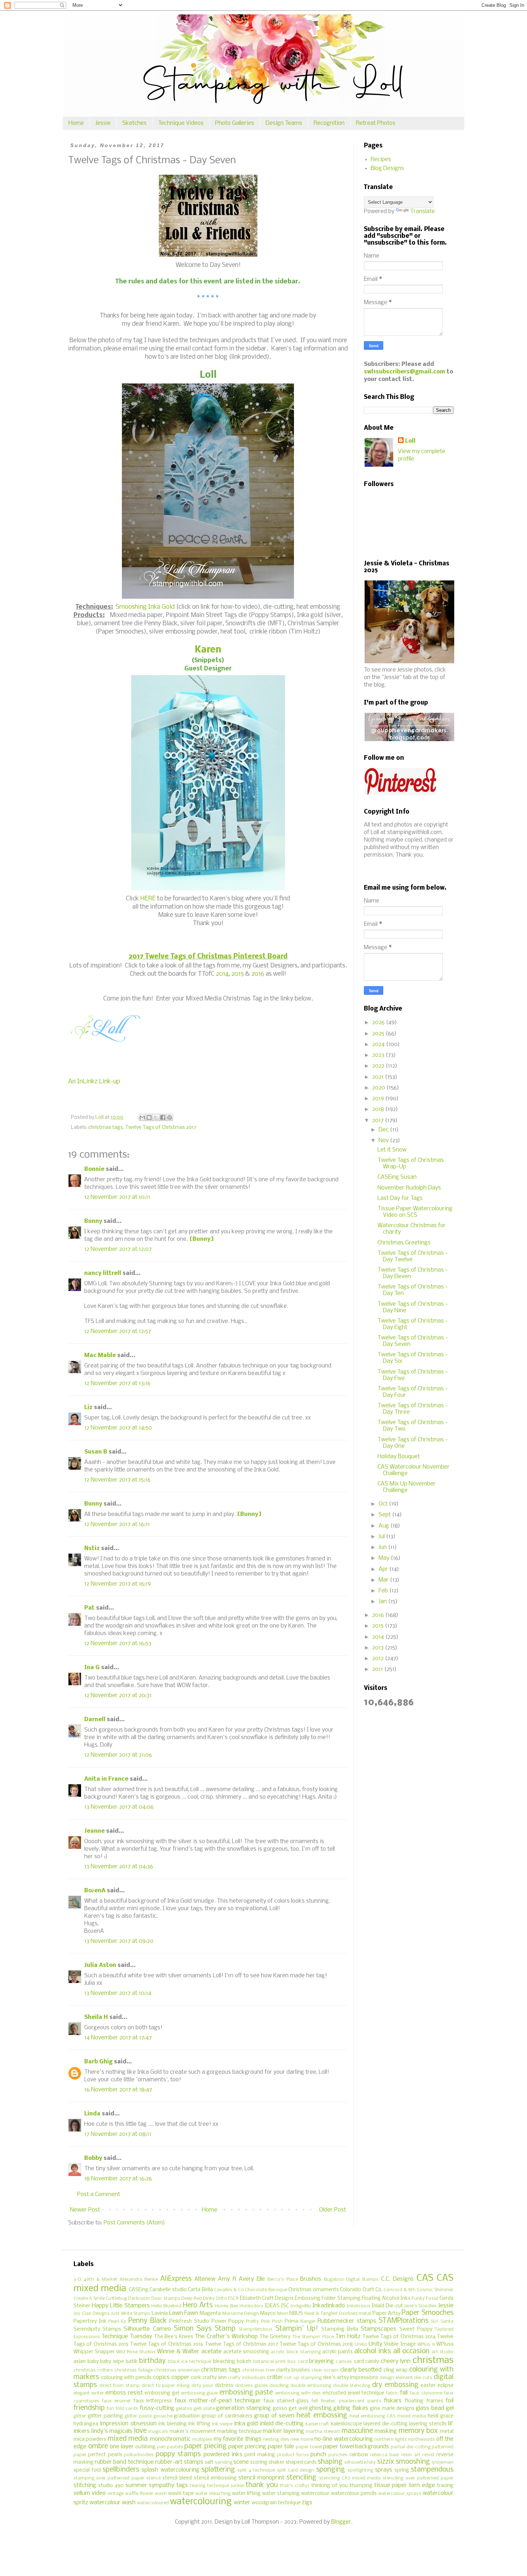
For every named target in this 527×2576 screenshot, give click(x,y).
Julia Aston (100, 1965)
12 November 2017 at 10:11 (117, 1197)
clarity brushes (293, 2370)
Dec (384, 1130)
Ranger (308, 2321)
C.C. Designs (397, 2279)
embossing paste (246, 2393)
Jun (383, 1547)
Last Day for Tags (400, 1198)
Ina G (92, 1668)
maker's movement (193, 2432)
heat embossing (322, 2416)
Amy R (227, 2279)
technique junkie (225, 2486)
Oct (384, 1504)
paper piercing (247, 2447)
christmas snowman (177, 2370)
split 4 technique (256, 2470)
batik (132, 2362)
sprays (384, 2470)
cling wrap (396, 2370)
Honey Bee (226, 2306)
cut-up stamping (303, 2378)
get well (298, 2409)
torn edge (422, 2485)
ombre (98, 2447)
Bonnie (94, 1169)
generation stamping (243, 2408)
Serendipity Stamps (97, 2329)
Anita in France (106, 1779)
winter (242, 2503)
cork (196, 2378)
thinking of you (329, 2486)
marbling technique (239, 2432)
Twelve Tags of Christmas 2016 (167, 2344)
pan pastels (170, 2447)
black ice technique (190, 2362)
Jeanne (94, 1831)
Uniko (361, 2344)
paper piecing (205, 2447)
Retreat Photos (376, 123)
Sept (385, 1515)
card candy (367, 2362)
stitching (85, 2485)
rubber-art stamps (179, 2462)
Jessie (103, 123)
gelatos (184, 2409)
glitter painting (105, 2416)
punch (318, 2455)
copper (180, 2377)
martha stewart (323, 2432)
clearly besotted (361, 2370)
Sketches (134, 123)
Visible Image (400, 2344)
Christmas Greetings (404, 1243)
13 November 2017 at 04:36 (119, 1867)
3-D (77, 2280)
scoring (259, 2462)
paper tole (281, 2447)
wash (161, 2494)
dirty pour (203, 2386)
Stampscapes (378, 2329)
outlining (145, 2447)
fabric (392, 2393)
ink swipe (222, 2424)
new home (302, 2440)
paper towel (309, 2447)
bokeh (244, 2362)
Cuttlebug (116, 2299)
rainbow (359, 2455)
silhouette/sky (360, 2462)
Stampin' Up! (297, 2329)
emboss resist (124, 2393)
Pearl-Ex (117, 2321)
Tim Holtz (348, 2337)
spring (402, 2470)
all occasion (411, 2351)
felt (315, 2401)
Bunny (93, 1221)
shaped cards (301, 2462)
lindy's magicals (112, 2431)
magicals (158, 2432)
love (140, 2431)
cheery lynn (396, 2361)
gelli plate (204, 2409)
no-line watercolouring (343, 2439)
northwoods (421, 2440)
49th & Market (100, 2280)
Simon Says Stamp (205, 2329)
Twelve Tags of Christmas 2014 (399, 2337)
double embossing (311, 2386)
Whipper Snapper (94, 2352)
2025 (379, 1034)
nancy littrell (103, 1273)
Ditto (222, 2299)
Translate (422, 211)
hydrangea (86, 2424)
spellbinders (121, 2470)
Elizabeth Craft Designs (267, 2299)
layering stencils (428, 2424)
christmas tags (106, 1128)
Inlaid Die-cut (387, 2306)
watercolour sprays (400, 2494)
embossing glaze (200, 2393)
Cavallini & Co (229, 2290)
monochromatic (170, 2439)
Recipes (381, 159)
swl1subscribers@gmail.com (405, 372)
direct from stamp (120, 2386)
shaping (330, 2462)
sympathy (162, 2485)
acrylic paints (338, 2352)
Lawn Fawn (184, 2313)
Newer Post (85, 2210)
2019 (379, 1099)
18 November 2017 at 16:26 (118, 2179)
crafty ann (215, 2378)
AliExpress (176, 2279)
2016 (258, 974)
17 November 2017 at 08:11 (118, 2134)
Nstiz (92, 1548)
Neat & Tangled (321, 2314)
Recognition (329, 123)
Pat (89, 1608)
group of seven (274, 2416)
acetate (212, 2352)
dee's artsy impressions (351, 2378)
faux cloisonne (426, 2393)
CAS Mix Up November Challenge (407, 1487)
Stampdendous (256, 2329)
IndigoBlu (301, 2306)
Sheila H (96, 2017)
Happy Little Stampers (121, 2306)
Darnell (95, 1720)
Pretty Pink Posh (264, 2321)
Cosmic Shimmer (435, 2290)
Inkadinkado (329, 2306)
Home (76, 123)
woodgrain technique (276, 2503)
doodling (279, 2386)
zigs (307, 2503)
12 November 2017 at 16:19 (118, 1584)
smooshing (413, 2462)
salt (209, 2462)
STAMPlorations (403, 2321)
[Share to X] (156, 1117)
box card (298, 2362)
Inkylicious (359, 2306)
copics (161, 2377)
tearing (198, 2486)
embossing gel (162, 2393)
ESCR (233, 2299)
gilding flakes (351, 2408)
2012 (379, 1659)
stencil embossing (215, 2478)
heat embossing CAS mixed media (388, 2416)
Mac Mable (100, 1355)
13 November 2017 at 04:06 (119, 1807)
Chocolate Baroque (266, 2290)
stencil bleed (177, 2478)
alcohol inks (372, 2351)
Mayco (268, 2314)
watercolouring (201, 2502)
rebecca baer (385, 2455)
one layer (122, 2447)
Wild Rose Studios (136, 2352)
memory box (418, 2431)
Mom (283, 2314)
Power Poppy (228, 2321)
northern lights (390, 2440)
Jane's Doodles (420, 2306)
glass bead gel (435, 2408)
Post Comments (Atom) (134, 2223)
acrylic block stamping (296, 2352)
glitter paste (138, 2416)
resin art (411, 2455)
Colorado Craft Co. (361, 2290)
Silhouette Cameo (147, 2329)
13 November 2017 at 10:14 (118, 1993)
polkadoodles (139, 2455)
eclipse (445, 2386)
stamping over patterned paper (109, 2478)
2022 (379, 1066)
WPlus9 (445, 2344)
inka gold (246, 2424)
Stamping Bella (340, 2329)
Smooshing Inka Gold (145, 607)
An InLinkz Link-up (94, 1082)
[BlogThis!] (149, 1117)
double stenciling (352, 2386)
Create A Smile (89, 2299)
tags (182, 2485)
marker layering (283, 2431)
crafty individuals (247, 2378)
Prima (291, 2321)
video (99, 2493)
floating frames (424, 2401)
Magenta (210, 2314)
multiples (202, 2440)
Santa (447, 2321)
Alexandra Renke (139, 2280)
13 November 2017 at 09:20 (119, 1941)
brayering (321, 2361)
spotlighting (360, 2470)
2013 (379, 1648)
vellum (82, 2493)
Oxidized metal (355, 2314)
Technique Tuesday (127, 2337)
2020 (379, 1088)
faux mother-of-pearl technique (217, 2401)
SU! (435, 2321)
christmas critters (93, 2370)
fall (404, 2393)
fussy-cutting (157, 2408)
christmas (433, 2361)
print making (260, 2455)
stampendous (432, 2470)
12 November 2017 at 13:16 (117, 1383)
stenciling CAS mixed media (350, 2478)
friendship (89, 2408)
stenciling (301, 2478)
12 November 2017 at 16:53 (118, 1643)
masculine (357, 2431)
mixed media (128, 2439)
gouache (163, 2416)
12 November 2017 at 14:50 (118, 1428)
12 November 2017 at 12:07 (118, 1249)
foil (450, 2401)
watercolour (315, 2494)
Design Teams (284, 123)
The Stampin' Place (313, 2337)
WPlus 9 (426, 2344)
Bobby (93, 2158)
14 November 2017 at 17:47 (118, 2038)
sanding (224, 2462)
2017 (379, 1120)
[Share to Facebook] (163, 1117)
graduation (187, 2416)
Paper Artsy (386, 2314)
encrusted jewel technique (353, 2393)
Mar (384, 1580)
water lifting (246, 2494)
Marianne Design (241, 2314)
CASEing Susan (397, 1177)
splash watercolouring (170, 2470)
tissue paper (391, 2485)
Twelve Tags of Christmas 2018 (316, 2344)
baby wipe (112, 2362)
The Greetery (275, 2337)
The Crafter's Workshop (226, 2337)
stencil (153, 2478)
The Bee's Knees (174, 2337)
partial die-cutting (411, 2447)
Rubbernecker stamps (347, 2321)
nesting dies (276, 2440)
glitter (80, 2416)
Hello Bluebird (166, 2306)
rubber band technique (124, 2462)
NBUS (296, 2314)
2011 (378, 1669)
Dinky (209, 2299)
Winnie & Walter (178, 2352)
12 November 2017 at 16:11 (117, 1524)
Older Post (333, 2210)
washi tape (181, 2494)
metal (447, 2432)
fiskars (393, 2401)
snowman (443, 2462)
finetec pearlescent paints (351, 2401)
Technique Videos (181, 123)
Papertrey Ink (90, 2321)
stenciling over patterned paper (418, 2478)
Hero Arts (198, 2306)
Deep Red (192, 2299)
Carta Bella (200, 2290)
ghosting (320, 2408)
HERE (148, 899)
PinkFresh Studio (189, 2321)
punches (338, 2455)
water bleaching (213, 2494)
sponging (331, 2470)
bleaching (224, 2362)
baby (93, 2362)
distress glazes (252, 2386)
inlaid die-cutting (282, 2424)
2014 (222, 974)
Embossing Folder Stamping (327, 2299)
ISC (285, 2306)
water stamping (281, 2494)
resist (428, 2455)
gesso (280, 2409)
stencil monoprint (261, 2478)
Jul (382, 1537)
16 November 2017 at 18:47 (118, 2090)
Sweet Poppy (416, 2329)
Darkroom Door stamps (154, 2299)
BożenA (95, 1891)
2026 (379, 1023)
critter (275, 2377)
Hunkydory (251, 2306)
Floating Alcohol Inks (386, 2299)
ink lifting (199, 2424)
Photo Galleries (235, 123)
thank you (262, 2485)
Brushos (311, 2279)
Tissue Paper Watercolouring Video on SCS (415, 1212)
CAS (425, 2278)
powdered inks (223, 2455)
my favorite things (238, 2439)
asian (80, 2362)
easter (428, 2386)
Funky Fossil (425, 2299)
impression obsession (128, 2424)
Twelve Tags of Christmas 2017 (161, 1128)
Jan (383, 1602)
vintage (116, 2494)
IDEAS (272, 2306)
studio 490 (111, 2486)
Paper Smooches (428, 2313)
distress (224, 2386)
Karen (208, 650)
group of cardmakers (227, 2416)
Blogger (341, 2522)
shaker (276, 2462)
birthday (152, 2361)
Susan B (96, 1452)
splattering (218, 2470)
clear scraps (325, 2370)
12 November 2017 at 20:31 (118, 1696)
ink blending (172, 2424)
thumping (361, 2486)
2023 (379, 1055)
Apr (384, 1569)
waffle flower (139, 2494)
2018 (379, 1109)
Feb (384, 1591)
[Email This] (142, 1117)
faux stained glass (286, 2401)
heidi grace (441, 2416)
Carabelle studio (168, 2290)
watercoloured (153, 2503)
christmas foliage (133, 2370)
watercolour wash (113, 2503)
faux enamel (117, 2401)
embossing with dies (298, 2393)
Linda (92, 2114)
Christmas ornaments (313, 2290)
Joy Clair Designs (92, 2314)
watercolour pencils (354, 2494)
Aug (384, 1526)
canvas (344, 2362)
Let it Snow (392, 1150)
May (385, 1558)
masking (386, 2431)
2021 (379, 1077)
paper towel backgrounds (356, 2447)
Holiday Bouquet (399, 1457)
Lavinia (160, 2314)
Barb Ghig (98, 2062)
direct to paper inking (166, 2386)
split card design (295, 2470)
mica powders (90, 2440)
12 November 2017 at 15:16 (117, 1480)
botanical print (270, 2362)
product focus (293, 2455)
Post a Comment (99, 2194)
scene (241, 2462)
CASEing (139, 2290)
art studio (443, 2352)
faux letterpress (153, 2401)
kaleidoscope (346, 2424)
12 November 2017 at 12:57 (118, 1331)
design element (396, 2378)
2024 (379, 1044)
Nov (384, 1141)
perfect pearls (105, 2455)
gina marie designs (392, 2409)
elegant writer (89, 2393)
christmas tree (258, 2370)
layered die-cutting (385, 2424)
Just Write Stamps (131, 2314)
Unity (375, 2344)
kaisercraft (317, 2424)
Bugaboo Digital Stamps (352, 2280)
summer (136, 2485)
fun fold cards (122, 2409)
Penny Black (148, 2321)
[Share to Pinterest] (170, 1117)
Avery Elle (252, 2279)
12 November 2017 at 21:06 (118, 1755)
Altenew (205, 2279)
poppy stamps (178, 2454)
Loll (410, 441)
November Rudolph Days (409, 1188)
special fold (87, 2470)
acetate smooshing (246, 2352)
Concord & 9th (400, 2290)
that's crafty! (295, 2486)
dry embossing (395, 2385)
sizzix (386, 2462)
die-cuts (423, 2378)
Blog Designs (387, 168)
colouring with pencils (126, 2378)
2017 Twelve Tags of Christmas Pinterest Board (208, 957)
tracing (445, 2486)
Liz (88, 1407)
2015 (238, 974)
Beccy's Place (283, 2280)
